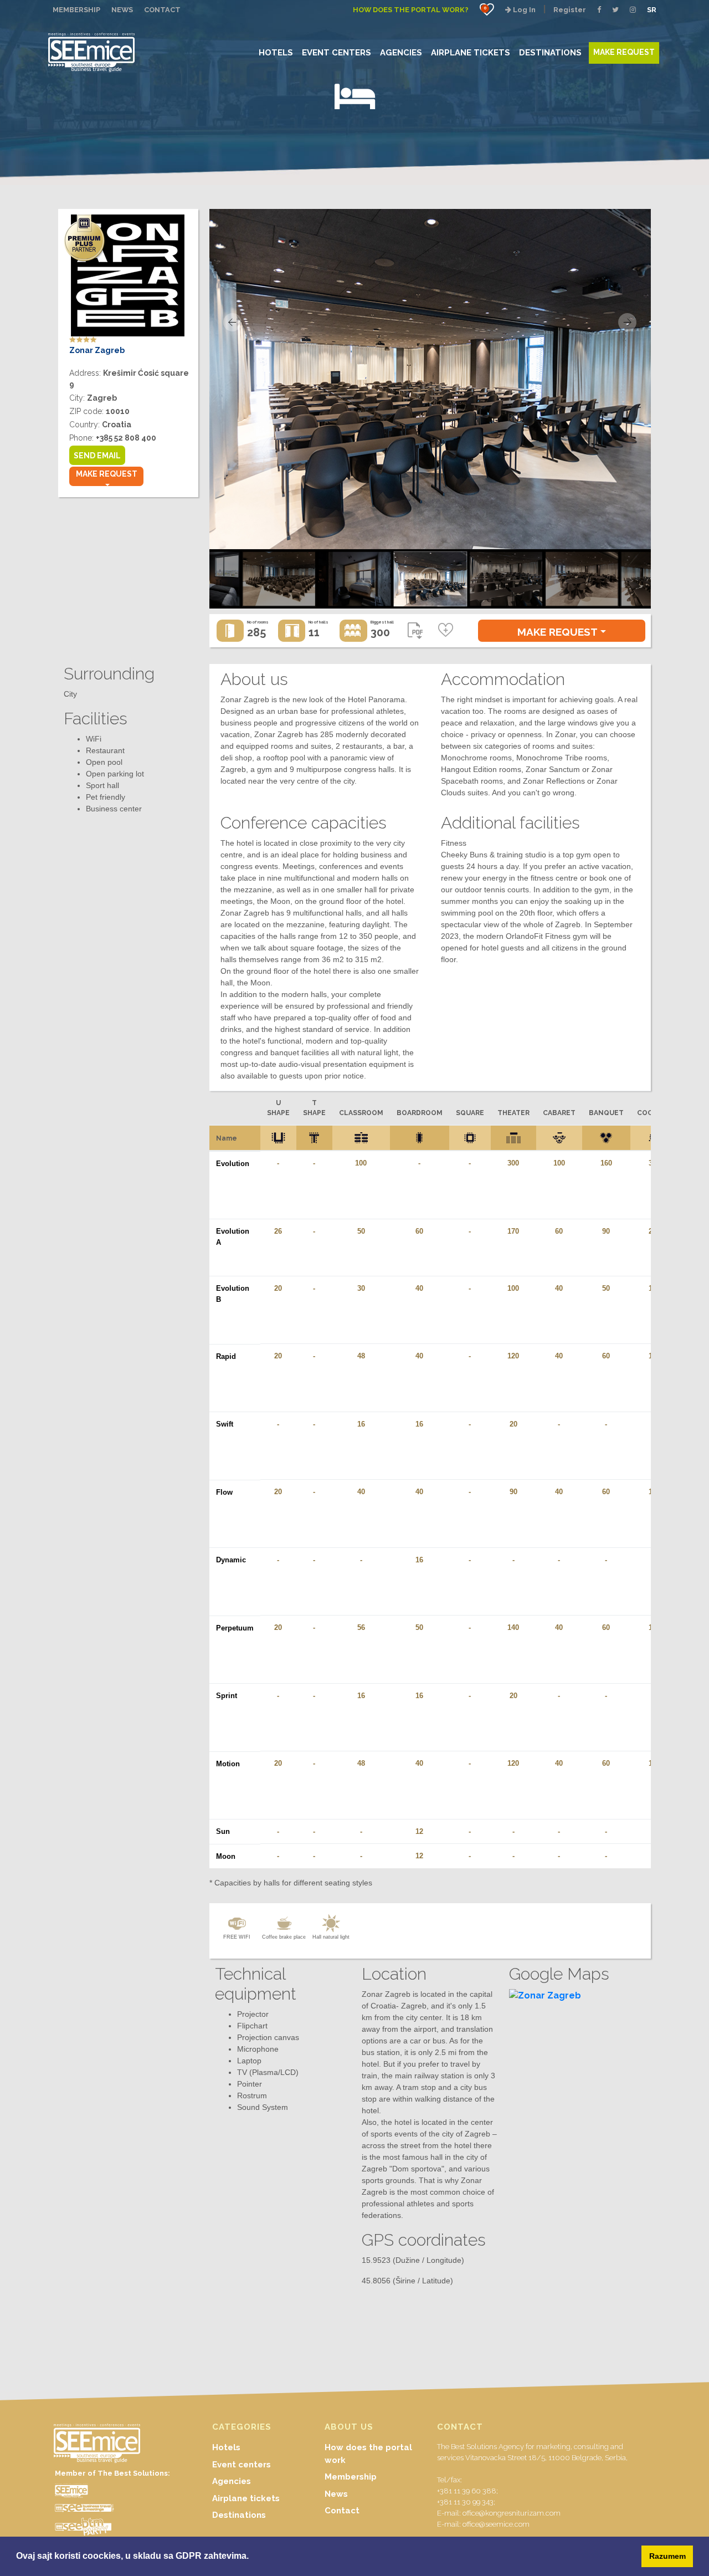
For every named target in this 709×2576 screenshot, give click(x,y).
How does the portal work (368, 2454)
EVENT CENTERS (336, 52)
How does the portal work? (411, 10)
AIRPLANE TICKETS (471, 52)
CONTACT (162, 10)
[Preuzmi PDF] (415, 633)
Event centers (242, 2465)
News (336, 2494)
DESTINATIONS (550, 52)
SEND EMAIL (97, 456)
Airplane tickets (246, 2498)
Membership (351, 2477)
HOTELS (276, 52)
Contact (342, 2511)
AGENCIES (401, 52)
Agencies (232, 2481)
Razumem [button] (667, 2556)
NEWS (122, 10)
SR (652, 10)
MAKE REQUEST (624, 52)
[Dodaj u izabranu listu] (446, 631)
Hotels (226, 2447)
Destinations (239, 2515)
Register (570, 10)
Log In (523, 10)
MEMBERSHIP (76, 10)
